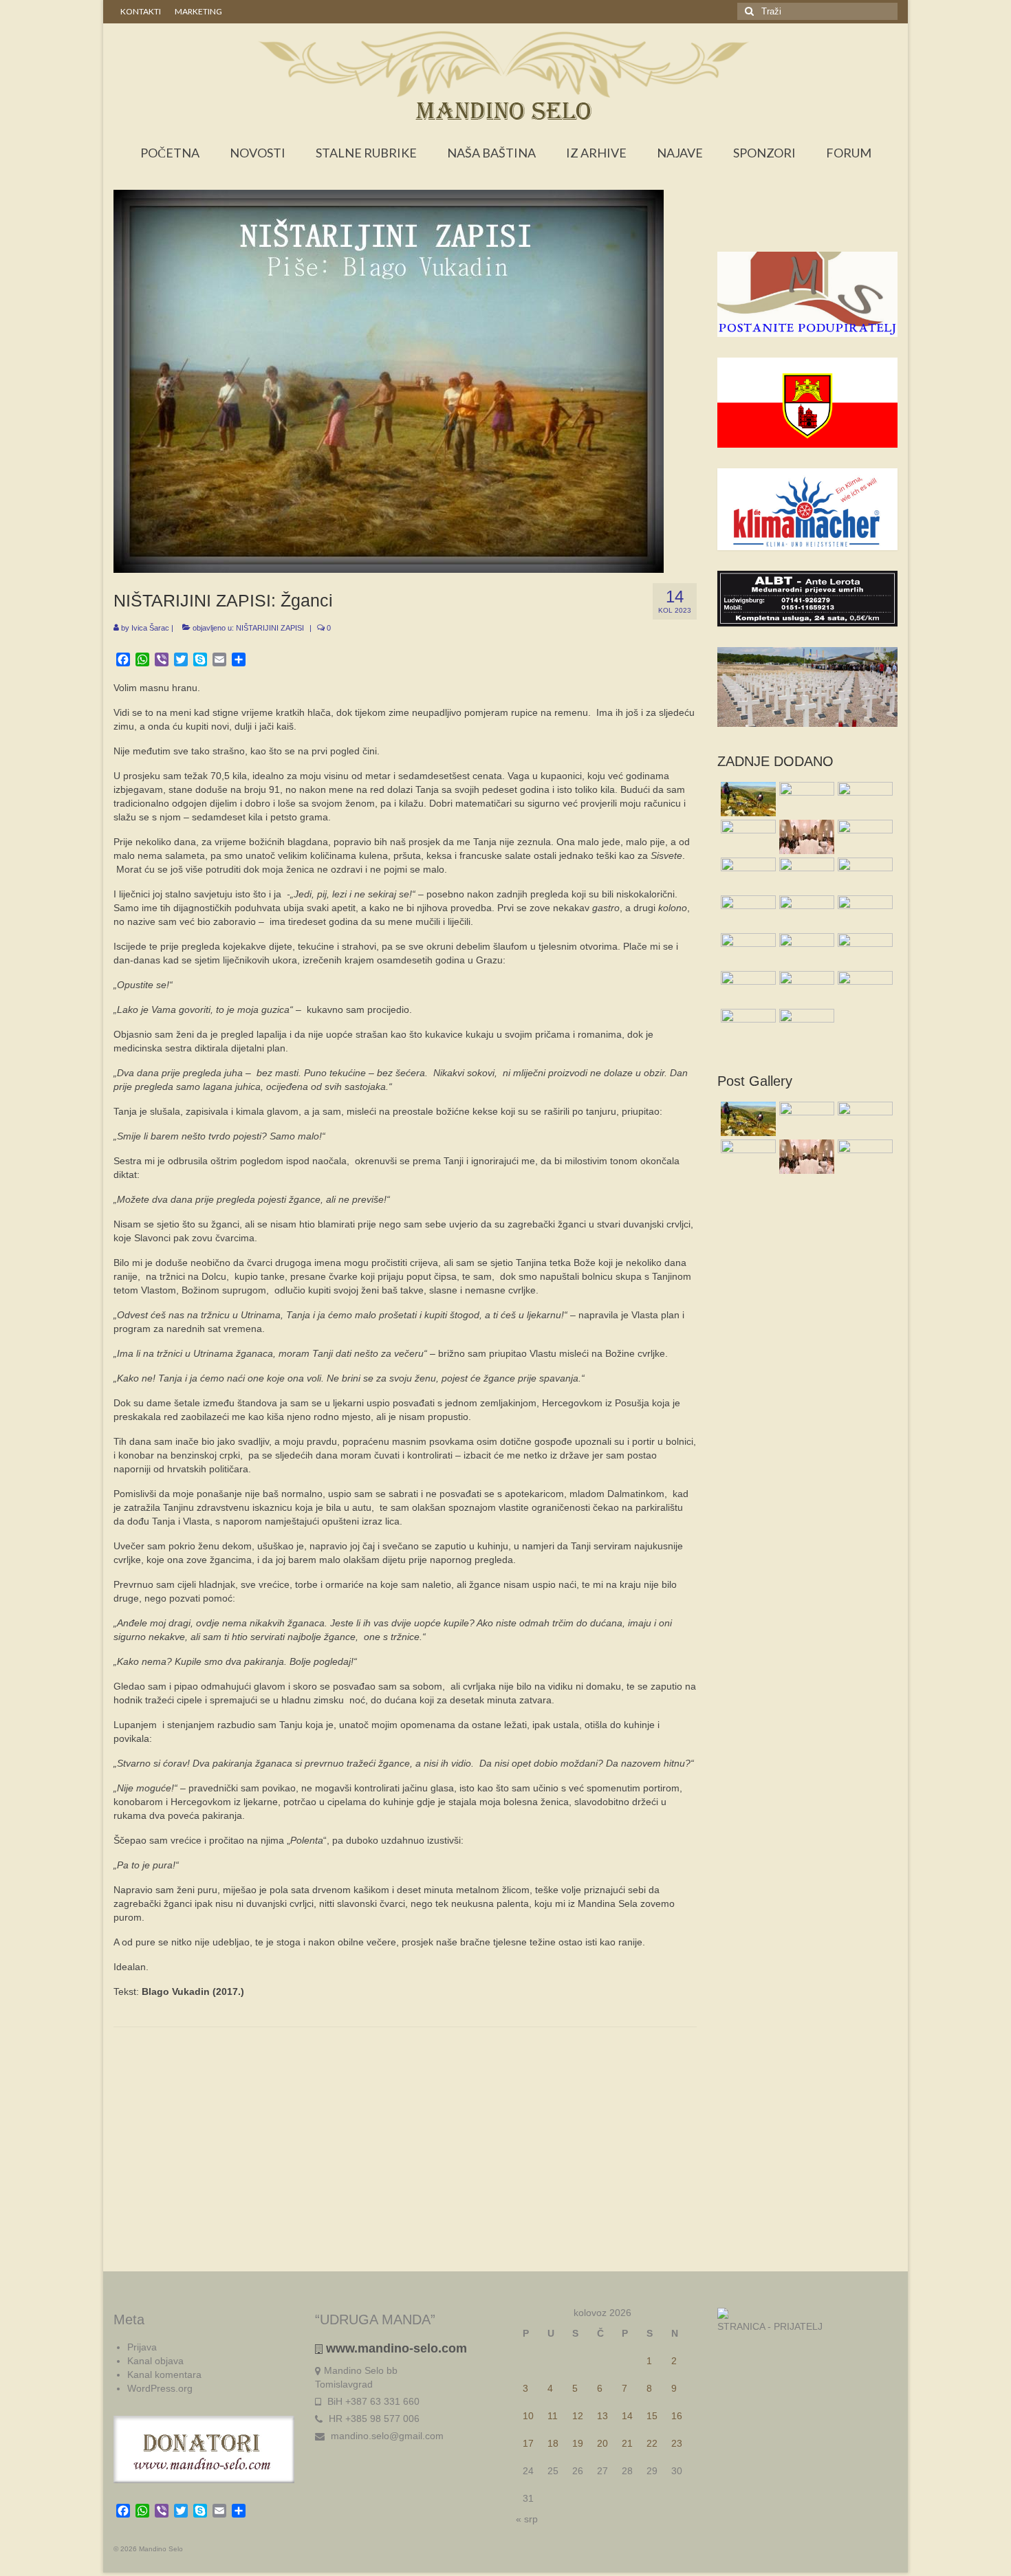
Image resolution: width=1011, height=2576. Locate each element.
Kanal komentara (164, 2375)
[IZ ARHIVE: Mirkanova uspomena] (805, 799)
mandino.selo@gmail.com (386, 2436)
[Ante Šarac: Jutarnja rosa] (747, 950)
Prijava (142, 2347)
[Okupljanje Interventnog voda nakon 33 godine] (805, 950)
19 (578, 2443)
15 (652, 2416)
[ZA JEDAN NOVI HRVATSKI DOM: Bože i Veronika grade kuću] (747, 988)
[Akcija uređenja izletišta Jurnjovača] (747, 913)
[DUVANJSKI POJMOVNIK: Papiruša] (863, 837)
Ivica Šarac (150, 628)
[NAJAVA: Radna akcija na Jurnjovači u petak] (747, 1026)
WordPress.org (160, 2388)
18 (553, 2443)
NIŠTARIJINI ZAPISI (270, 628)
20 (602, 2443)
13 (602, 2416)
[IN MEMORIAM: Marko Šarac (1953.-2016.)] (805, 875)
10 (528, 2416)
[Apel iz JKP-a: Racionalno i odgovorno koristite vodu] (747, 875)
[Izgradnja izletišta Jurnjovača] (805, 913)
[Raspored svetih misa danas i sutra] (805, 837)
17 (528, 2443)
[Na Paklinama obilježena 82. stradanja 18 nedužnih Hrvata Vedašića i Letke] (863, 875)
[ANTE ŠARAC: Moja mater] (863, 799)
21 (627, 2443)
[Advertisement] (808, 224)
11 (553, 2416)
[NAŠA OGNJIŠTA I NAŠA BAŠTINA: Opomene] (863, 988)
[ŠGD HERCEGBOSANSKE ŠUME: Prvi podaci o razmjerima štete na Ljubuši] (863, 950)
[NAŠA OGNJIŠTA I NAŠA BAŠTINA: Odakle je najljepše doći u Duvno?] (747, 799)
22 (652, 2443)
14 (627, 2416)
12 (578, 2416)
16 (677, 2416)
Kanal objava (155, 2361)
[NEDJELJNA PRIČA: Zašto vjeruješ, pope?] (747, 837)
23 (677, 2443)
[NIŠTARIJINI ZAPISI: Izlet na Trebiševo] (805, 1026)
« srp (527, 2519)
